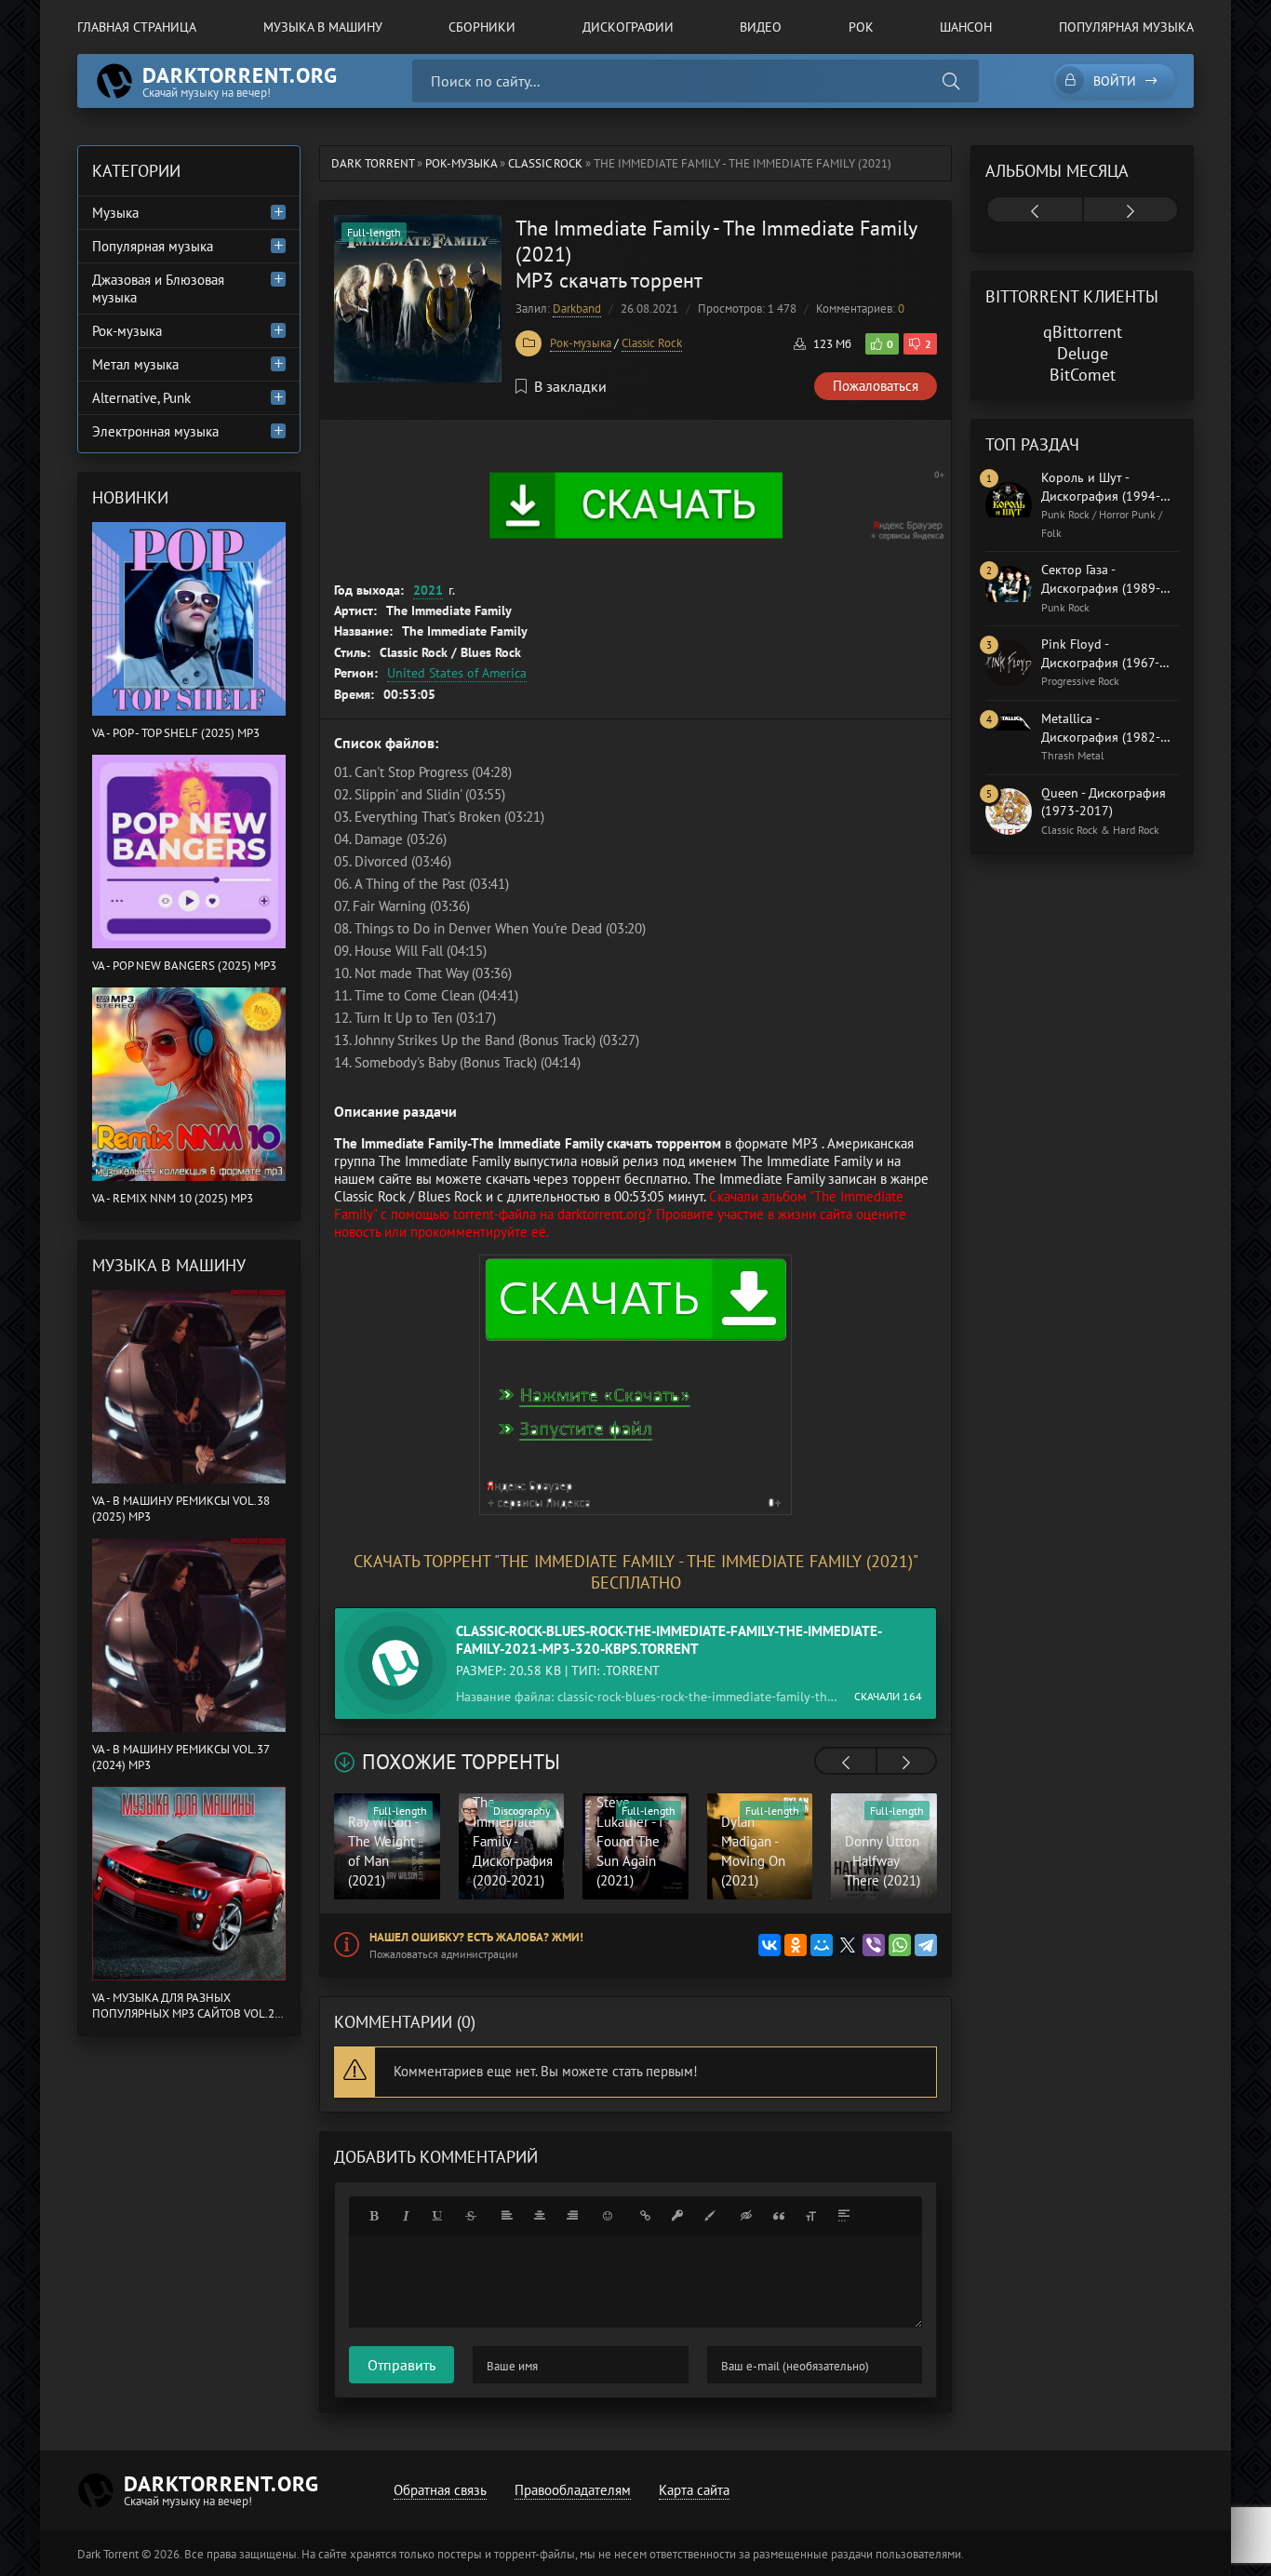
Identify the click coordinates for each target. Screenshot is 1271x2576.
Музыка (115, 213)
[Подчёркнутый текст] (438, 2216)
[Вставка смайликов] (609, 2216)
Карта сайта (694, 2490)
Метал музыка (135, 364)
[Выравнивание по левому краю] (507, 2216)
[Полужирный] (373, 2216)
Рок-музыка (581, 343)
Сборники (482, 27)
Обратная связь (440, 2490)
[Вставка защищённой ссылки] (677, 2216)
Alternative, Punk (141, 398)
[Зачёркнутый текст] (471, 2216)
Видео (761, 27)
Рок (861, 27)
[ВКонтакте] (769, 1945)
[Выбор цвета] (710, 2216)
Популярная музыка (1126, 27)
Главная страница (137, 27)
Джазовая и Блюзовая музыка (158, 288)
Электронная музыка (155, 431)
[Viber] (874, 1945)
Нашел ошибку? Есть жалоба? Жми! (476, 1937)
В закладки (570, 386)
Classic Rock (652, 343)
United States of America (457, 673)
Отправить (401, 2365)
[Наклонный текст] (406, 2216)
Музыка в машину (323, 27)
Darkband (577, 309)
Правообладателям (573, 2490)
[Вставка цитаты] (779, 2216)
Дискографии (628, 27)
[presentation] (846, 1763)
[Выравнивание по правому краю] (572, 2216)
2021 (428, 590)
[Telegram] (926, 1945)
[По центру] (540, 2216)
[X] (848, 1945)
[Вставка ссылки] (645, 2216)
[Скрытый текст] (746, 2216)
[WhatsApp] (900, 1945)
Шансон (966, 27)
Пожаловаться (876, 386)
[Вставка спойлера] (844, 2216)
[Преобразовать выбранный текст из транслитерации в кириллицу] (811, 2216)
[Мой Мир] (822, 1945)
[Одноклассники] (796, 1945)
